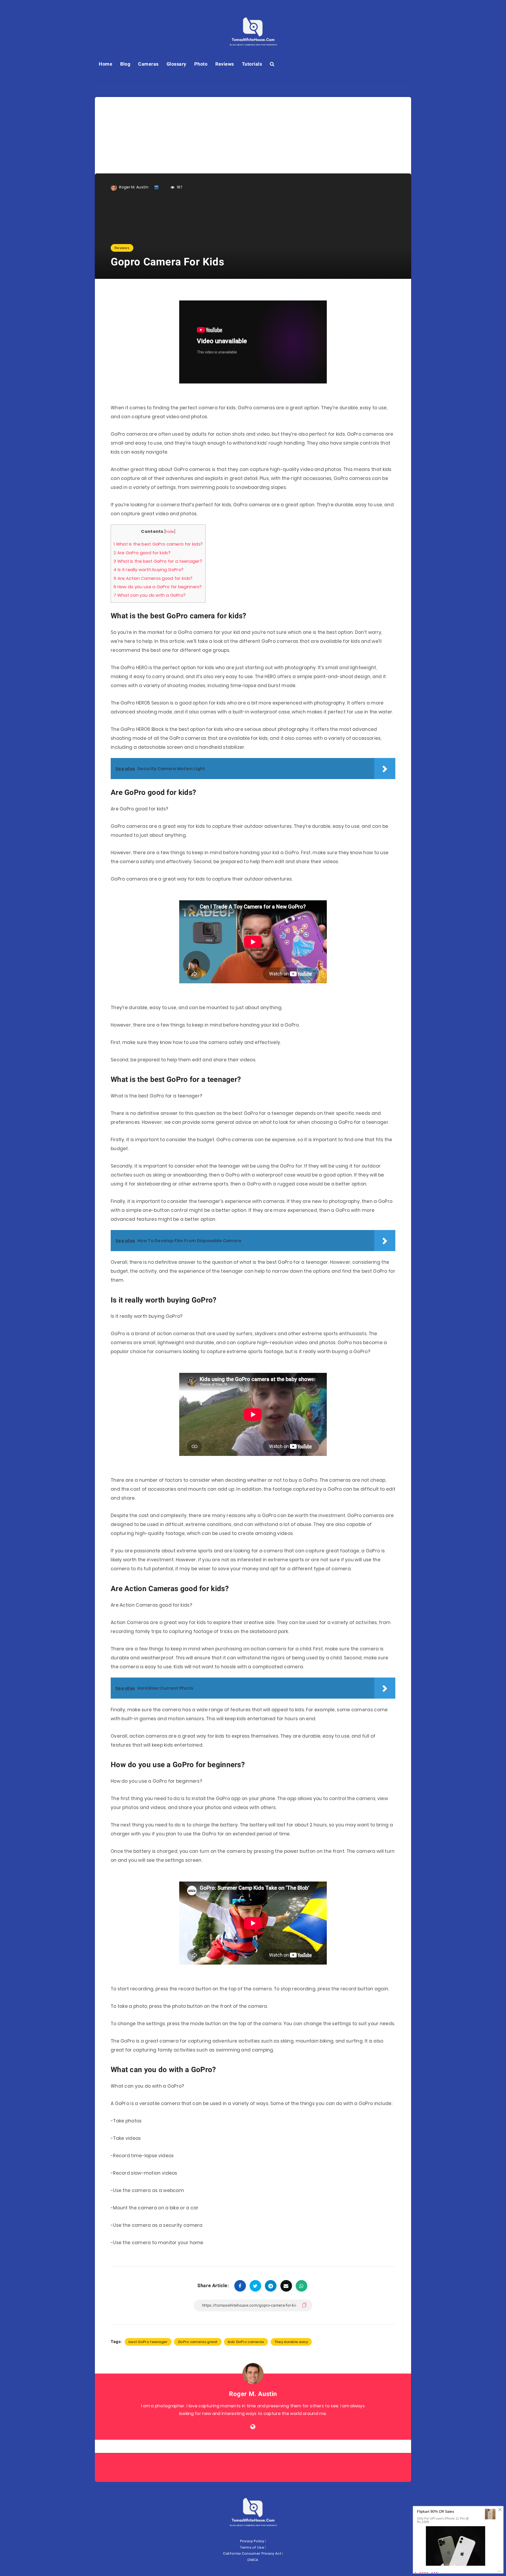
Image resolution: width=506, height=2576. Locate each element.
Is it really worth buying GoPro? (149, 570)
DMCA (253, 2560)
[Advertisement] (253, 134)
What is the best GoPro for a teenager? (158, 561)
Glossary (176, 64)
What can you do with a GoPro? (150, 595)
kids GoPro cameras (246, 2342)
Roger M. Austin (253, 2394)
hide (170, 532)
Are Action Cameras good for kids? (153, 578)
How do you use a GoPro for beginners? (158, 587)
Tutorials (252, 64)
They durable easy (291, 2342)
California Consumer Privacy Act (252, 2553)
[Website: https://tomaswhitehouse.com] (253, 2427)
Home (106, 64)
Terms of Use (252, 2547)
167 (179, 187)
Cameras (148, 64)
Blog (125, 64)
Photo (201, 64)
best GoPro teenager (148, 2342)
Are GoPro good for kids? (142, 553)
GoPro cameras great (198, 2342)
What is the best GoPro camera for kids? (158, 544)
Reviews (225, 64)
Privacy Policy (252, 2541)
